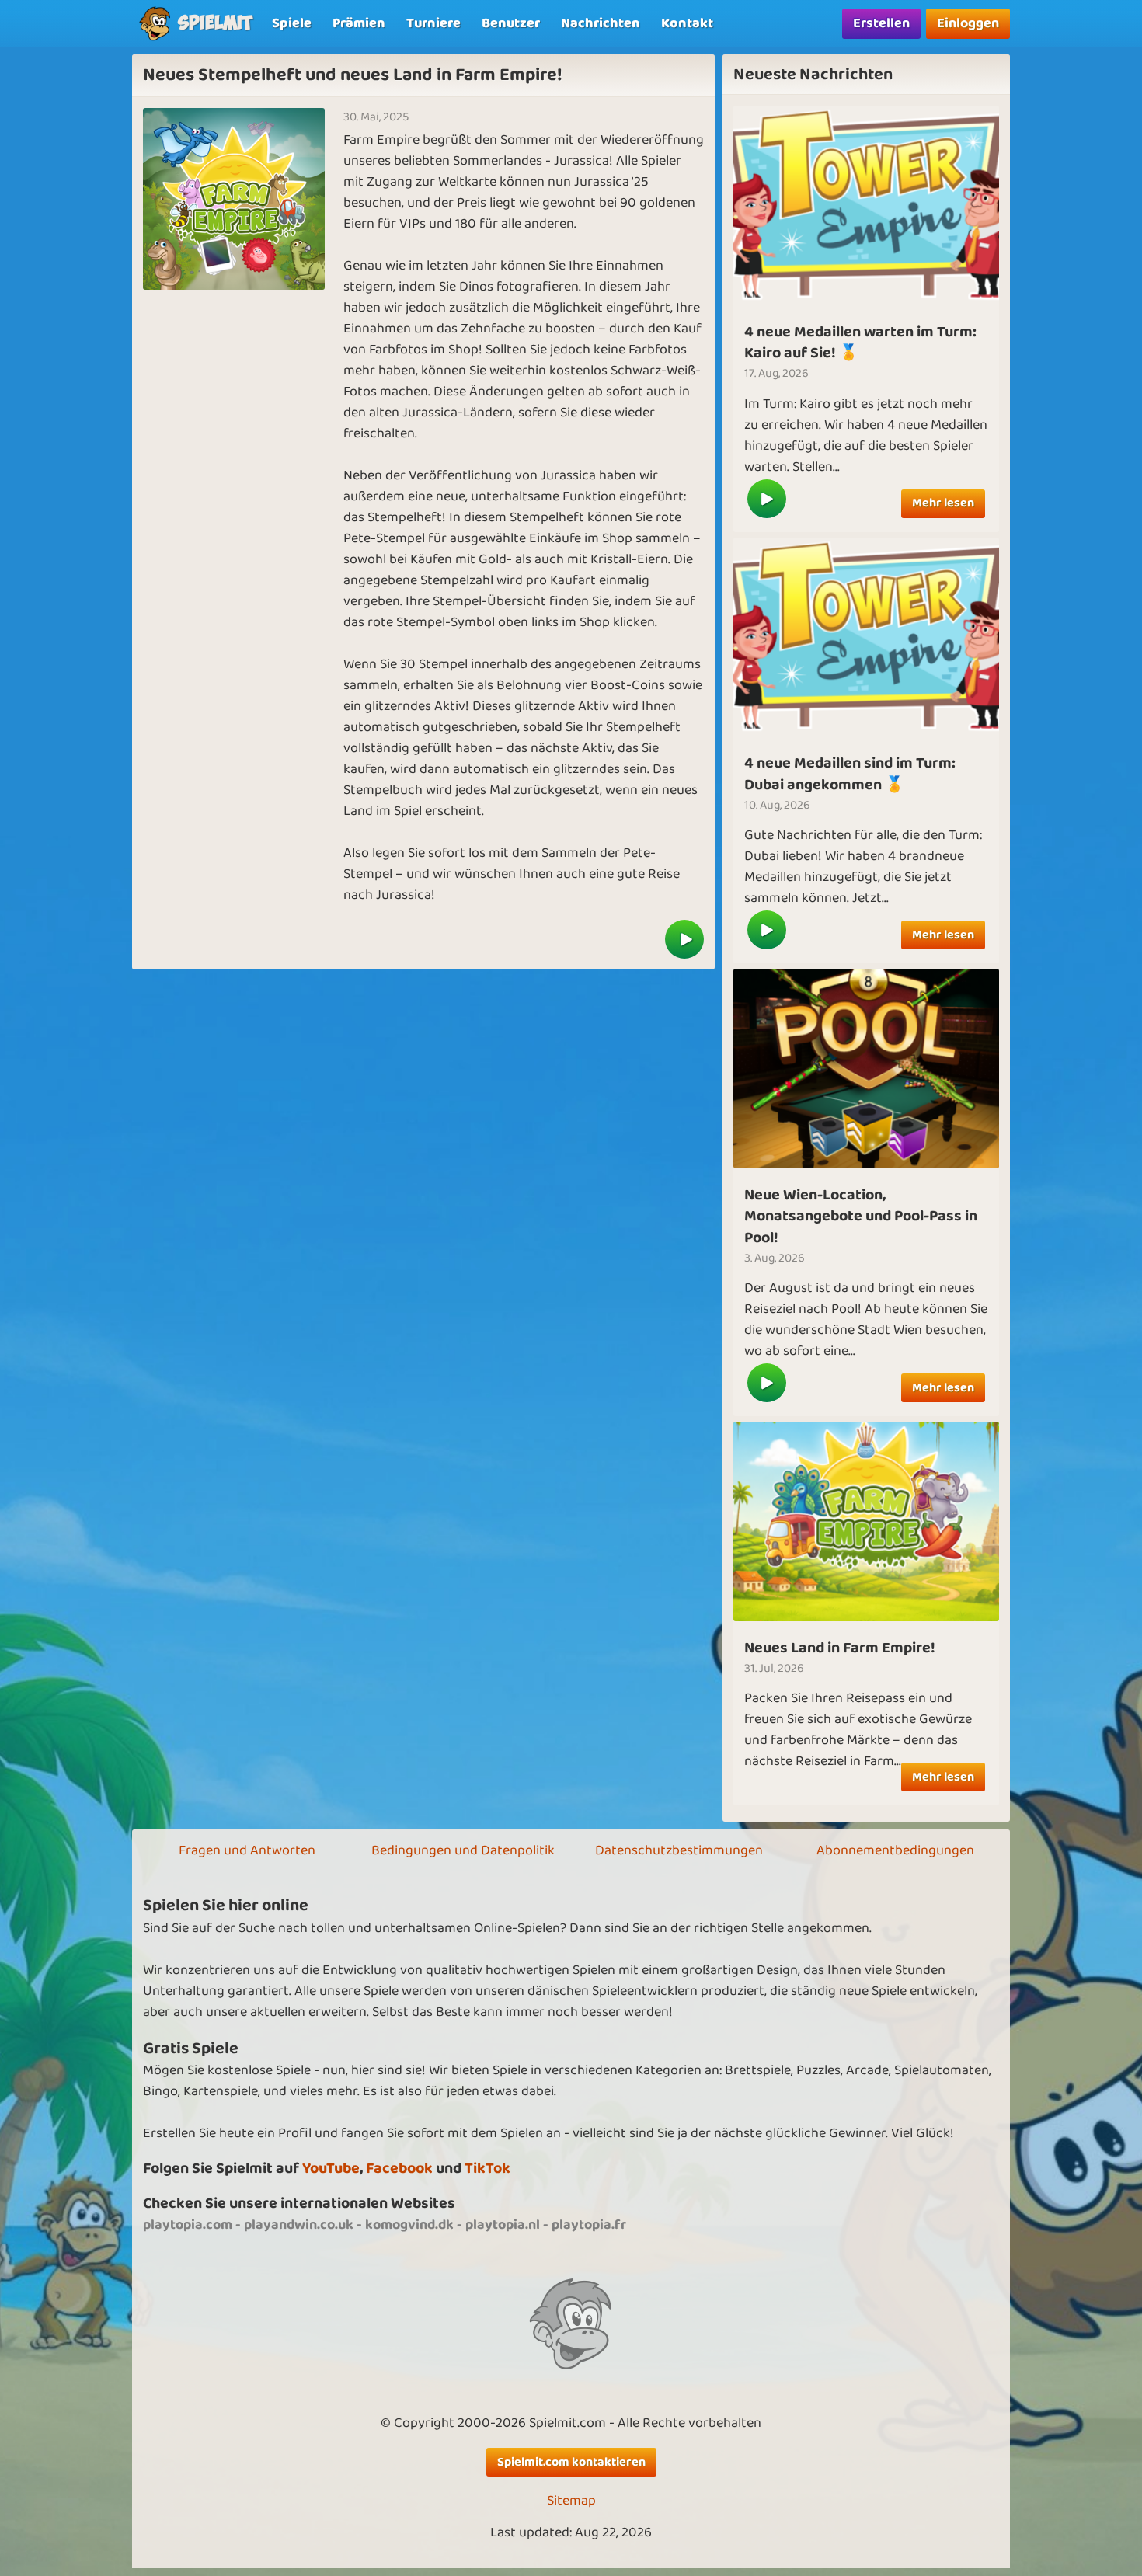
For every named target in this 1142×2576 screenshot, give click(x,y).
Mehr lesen (943, 503)
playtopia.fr (589, 2225)
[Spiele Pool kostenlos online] (866, 1068)
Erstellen (881, 23)
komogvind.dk (409, 2225)
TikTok (487, 2169)
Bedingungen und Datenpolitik (463, 1850)
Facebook (399, 2169)
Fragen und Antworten (247, 1850)
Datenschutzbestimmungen (679, 1850)
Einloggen (968, 23)
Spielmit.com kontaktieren (571, 2462)
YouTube (331, 2169)
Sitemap (571, 2501)
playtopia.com (188, 2225)
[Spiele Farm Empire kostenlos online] (684, 939)
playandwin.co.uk (299, 2225)
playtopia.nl (503, 2225)
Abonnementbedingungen (895, 1850)
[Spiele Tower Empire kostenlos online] (866, 205)
